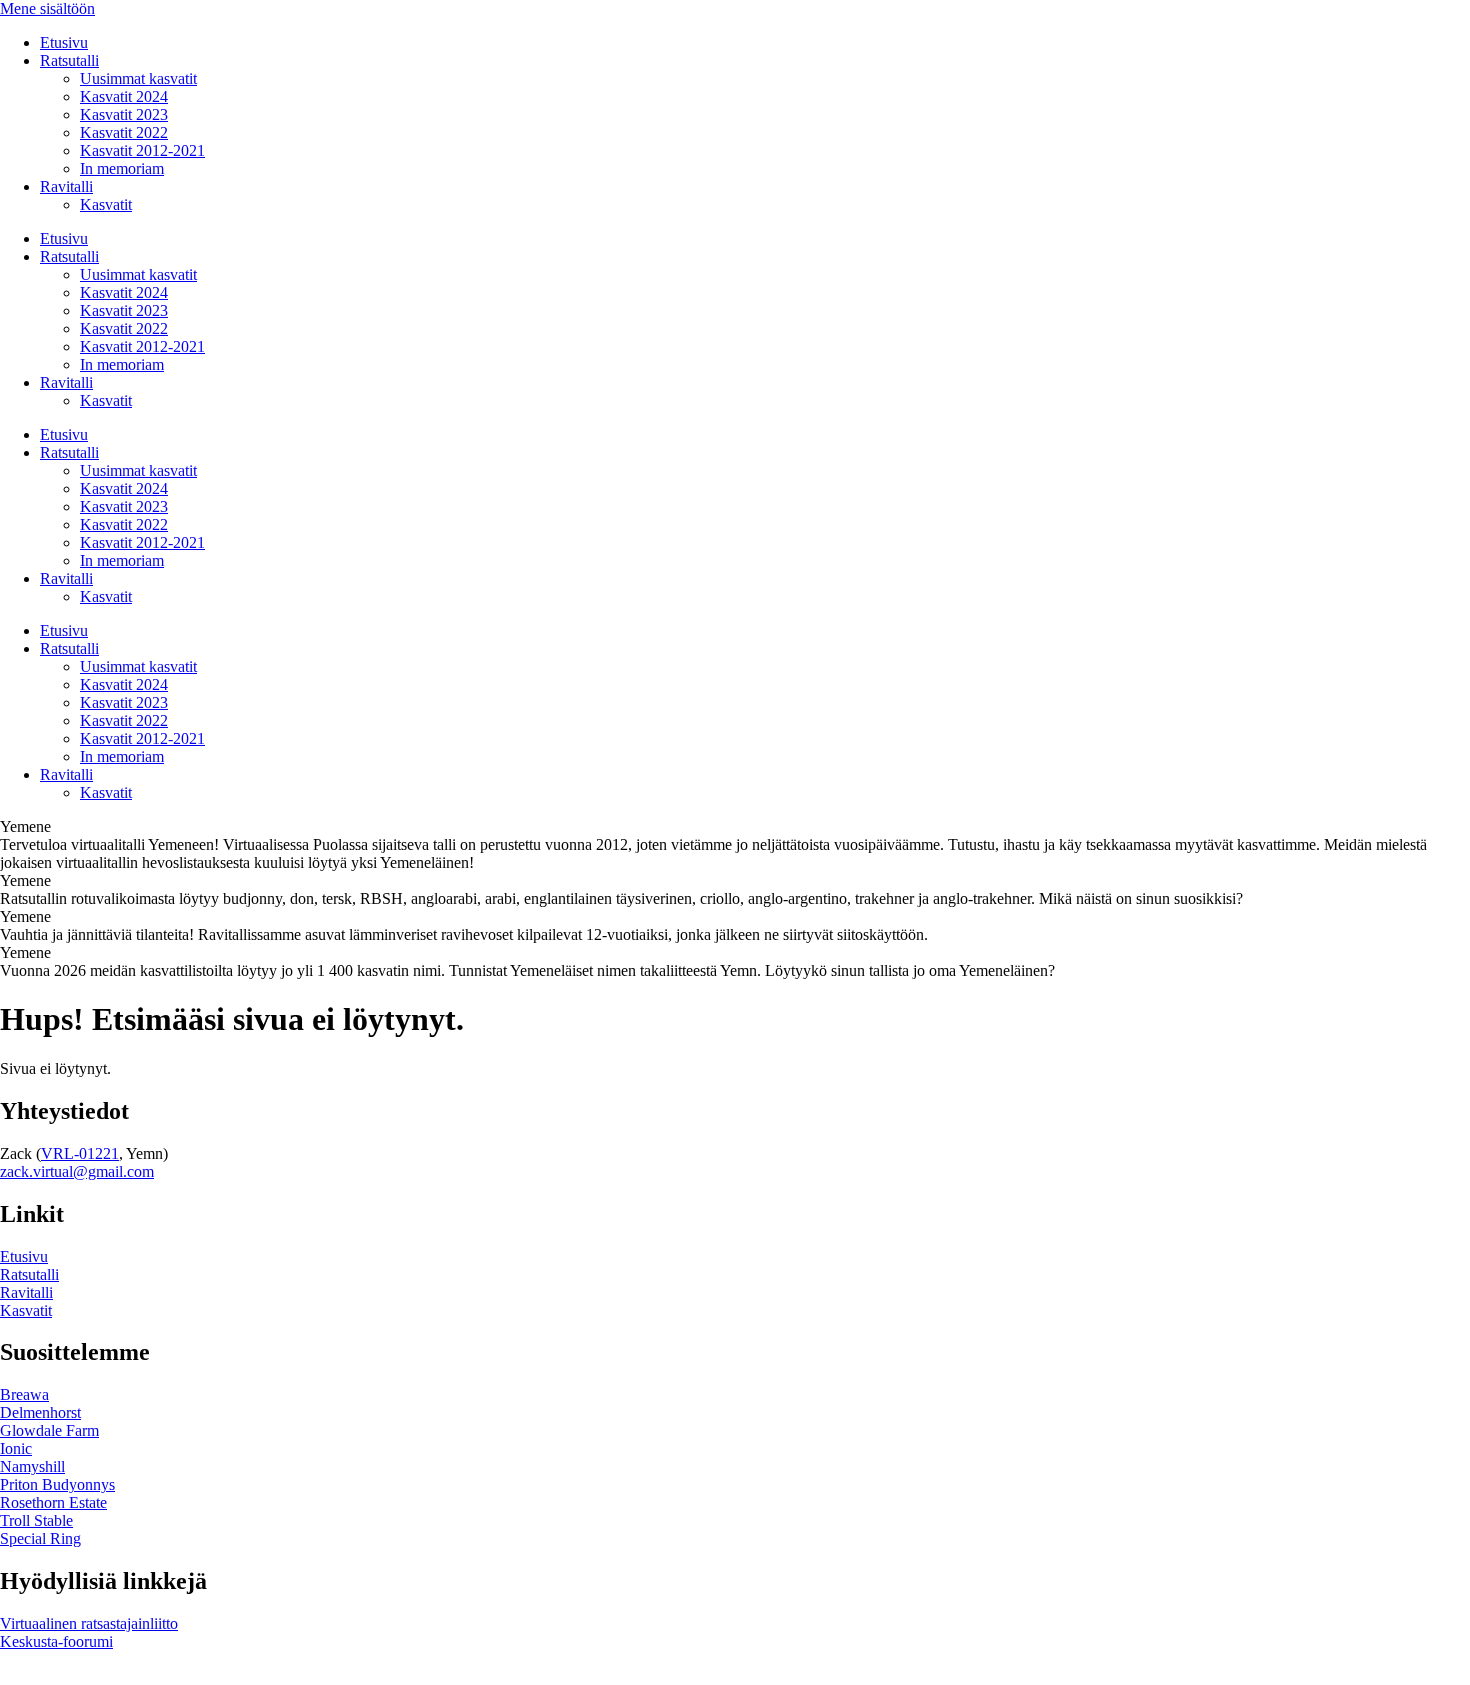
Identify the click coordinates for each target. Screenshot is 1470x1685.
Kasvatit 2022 (124, 132)
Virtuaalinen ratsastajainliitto (89, 1623)
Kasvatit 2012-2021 (142, 150)
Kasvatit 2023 (124, 114)
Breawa (24, 1394)
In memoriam (122, 168)
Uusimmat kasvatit (138, 78)
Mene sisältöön (47, 8)
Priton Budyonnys (57, 1484)
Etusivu (64, 42)
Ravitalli (66, 186)
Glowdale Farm (49, 1430)
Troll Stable (36, 1520)
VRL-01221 (80, 1153)
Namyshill (32, 1466)
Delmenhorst (40, 1412)
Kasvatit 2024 (124, 96)
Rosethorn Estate (53, 1502)
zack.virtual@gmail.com (77, 1171)
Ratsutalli (69, 60)
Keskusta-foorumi (56, 1641)
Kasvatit (106, 204)
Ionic (16, 1448)
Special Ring (40, 1538)
